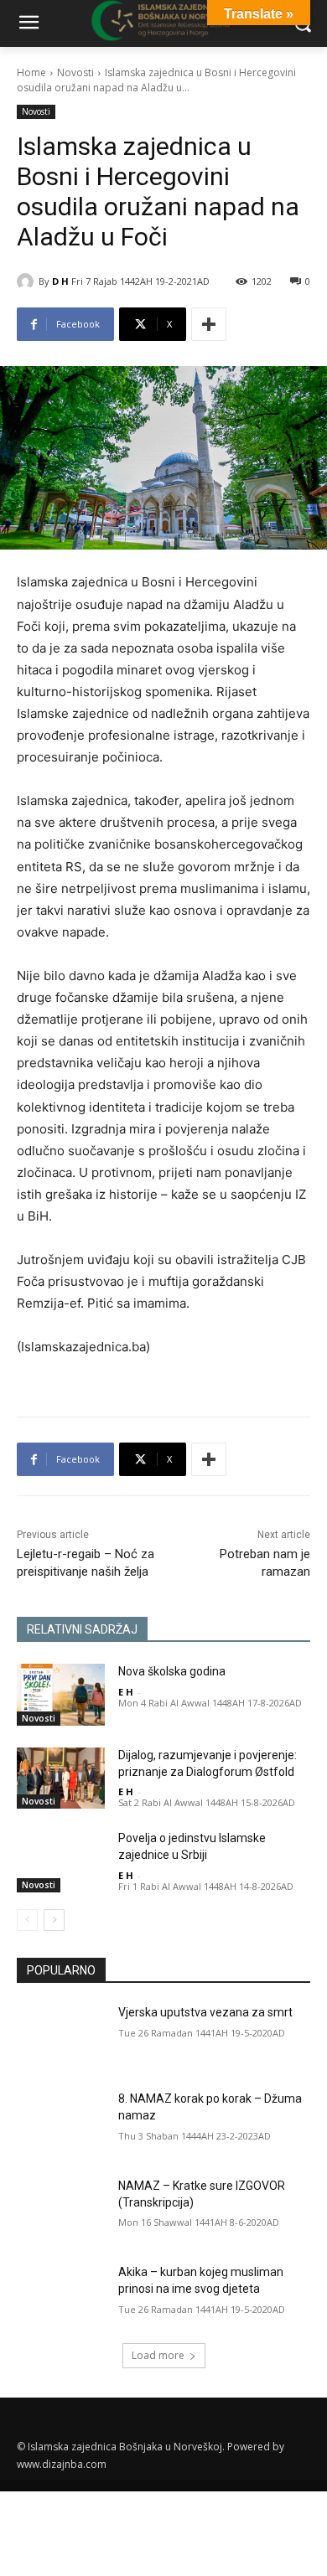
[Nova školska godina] (61, 1695)
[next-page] (54, 1920)
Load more (158, 2355)
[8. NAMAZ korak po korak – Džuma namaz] (61, 2122)
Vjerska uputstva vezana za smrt (205, 2012)
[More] (209, 324)
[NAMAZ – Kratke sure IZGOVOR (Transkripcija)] (61, 2209)
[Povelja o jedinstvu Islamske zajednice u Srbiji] (61, 1861)
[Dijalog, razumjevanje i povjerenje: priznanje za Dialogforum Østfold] (61, 1778)
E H (126, 1692)
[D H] (28, 281)
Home (31, 72)
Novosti (75, 72)
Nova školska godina (172, 1671)
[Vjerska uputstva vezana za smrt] (61, 2036)
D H (60, 281)
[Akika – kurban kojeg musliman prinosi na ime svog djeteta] (61, 2295)
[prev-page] (27, 1920)
